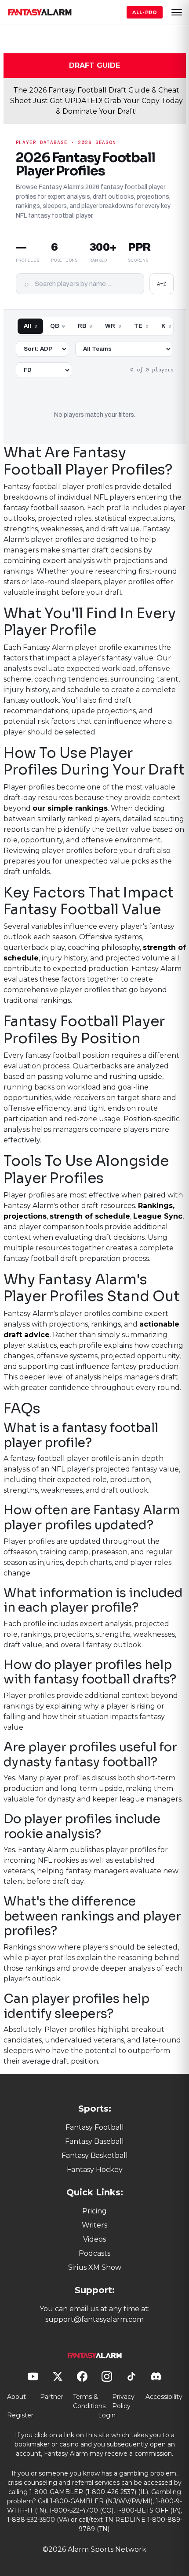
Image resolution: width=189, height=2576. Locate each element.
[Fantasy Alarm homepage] (40, 12)
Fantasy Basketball (95, 2155)
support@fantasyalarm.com (94, 2319)
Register (20, 2415)
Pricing (94, 2211)
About (16, 2397)
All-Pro (145, 12)
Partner (52, 2397)
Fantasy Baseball (94, 2141)
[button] (177, 12)
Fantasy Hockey (95, 2170)
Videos (94, 2239)
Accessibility (164, 2397)
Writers (94, 2225)
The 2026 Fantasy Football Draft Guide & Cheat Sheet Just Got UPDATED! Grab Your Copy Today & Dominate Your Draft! (96, 101)
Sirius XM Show (95, 2267)
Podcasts (94, 2253)
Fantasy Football (95, 2127)
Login (107, 2415)
